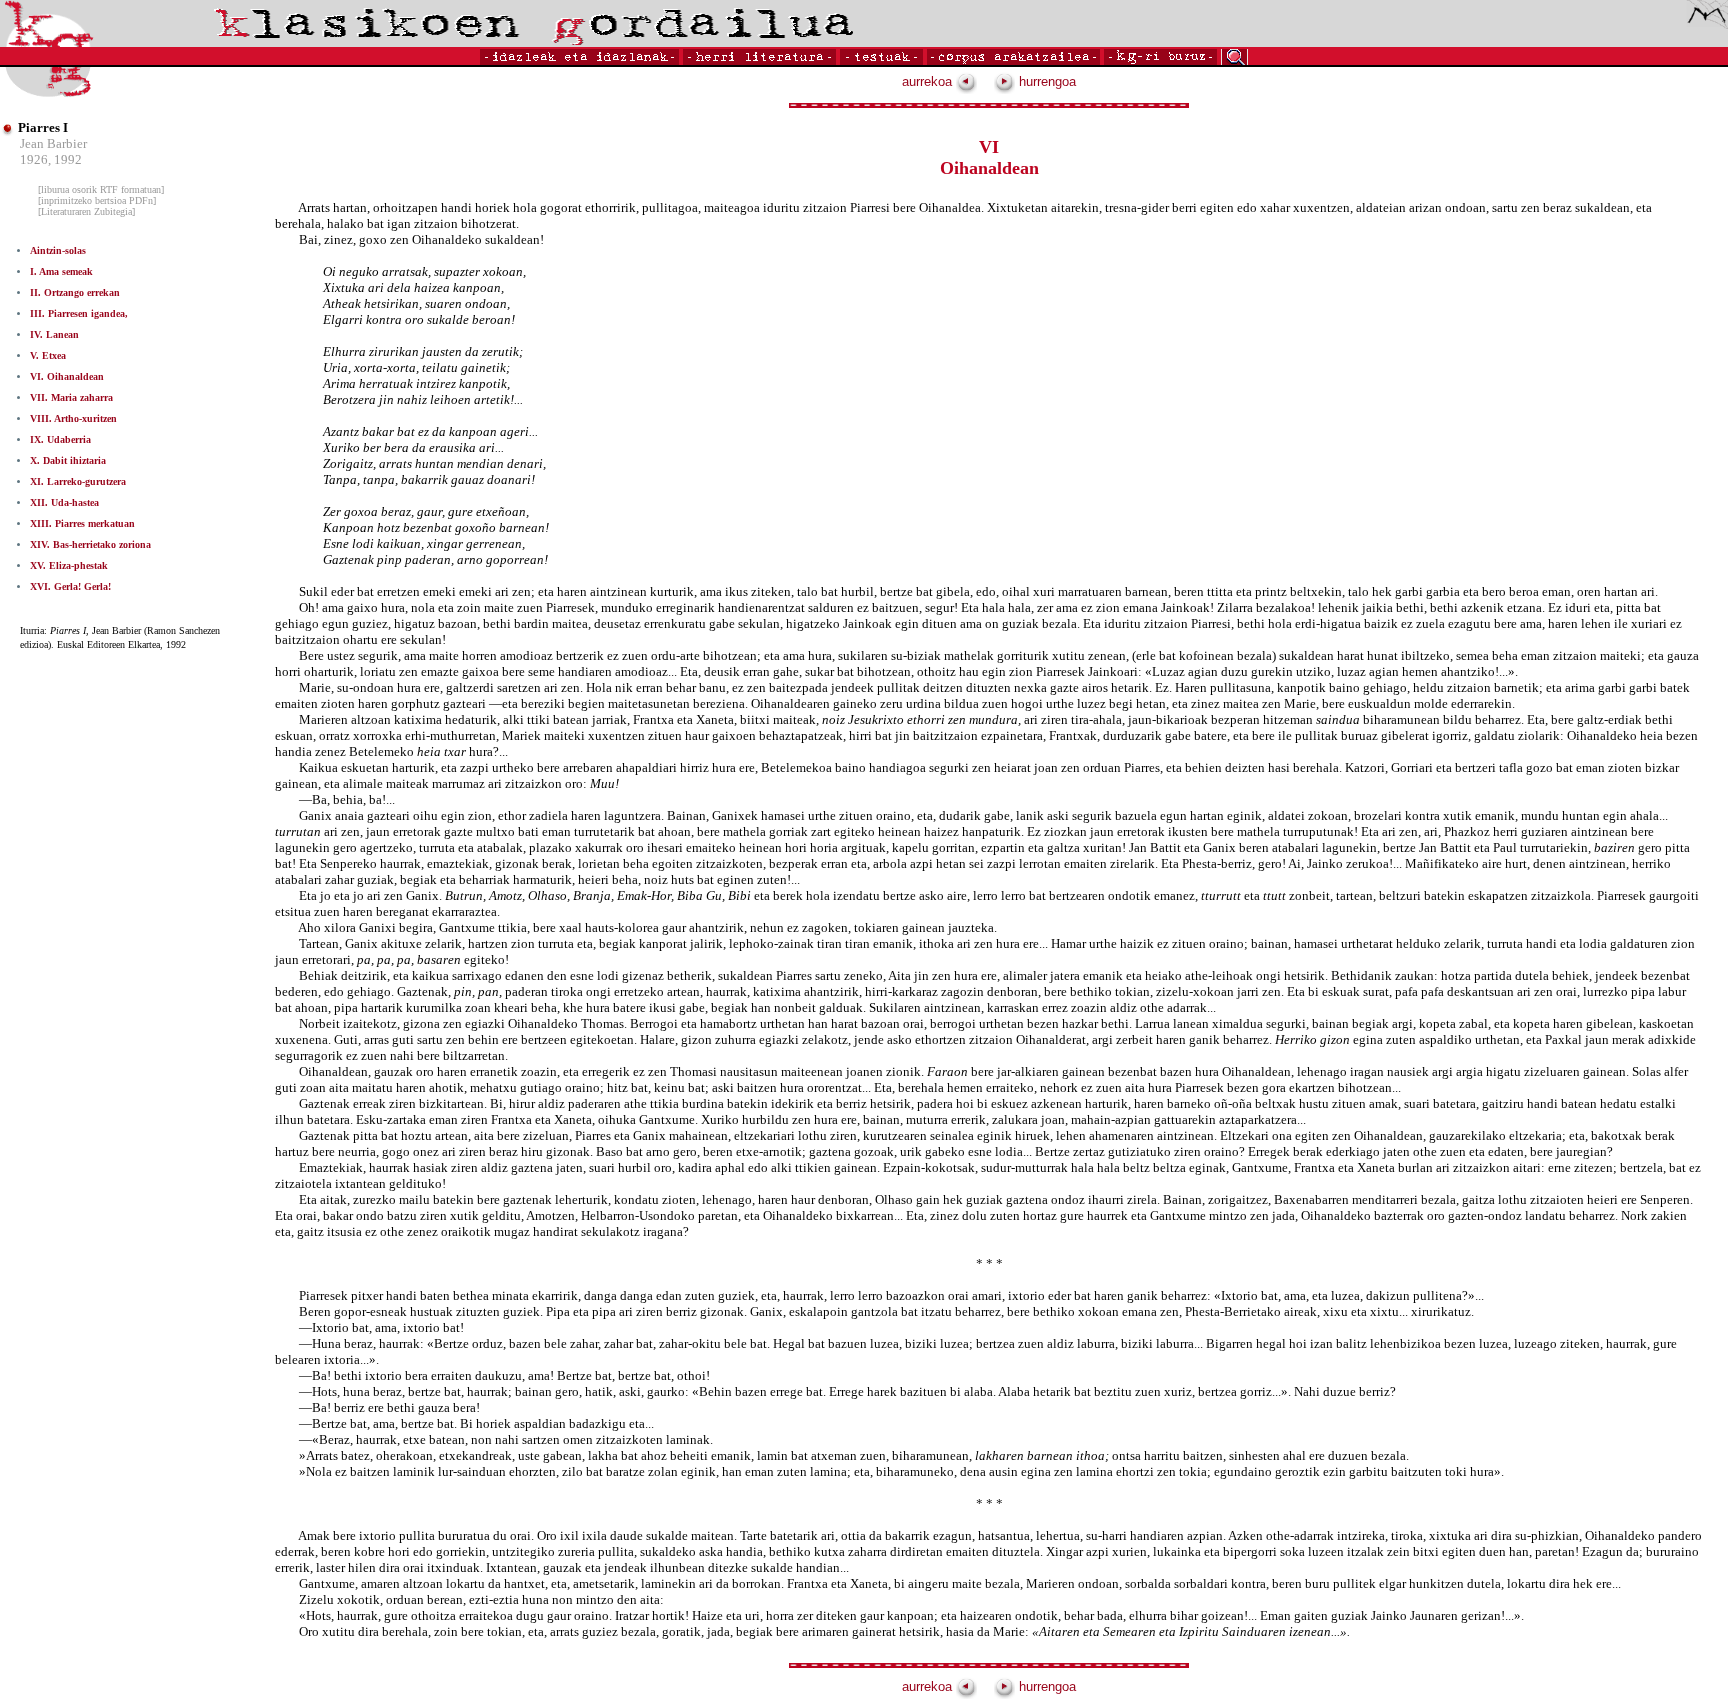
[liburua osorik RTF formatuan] (101, 189)
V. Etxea (48, 355)
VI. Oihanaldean (67, 376)
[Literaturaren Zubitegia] (86, 211)
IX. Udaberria (60, 439)
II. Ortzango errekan (75, 292)
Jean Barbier (53, 143)
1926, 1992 (51, 159)
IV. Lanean (54, 334)
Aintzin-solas (58, 250)
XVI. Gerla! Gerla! (70, 586)
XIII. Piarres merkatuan (82, 523)
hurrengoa (1045, 81)
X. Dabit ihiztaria (68, 460)
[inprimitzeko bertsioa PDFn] (97, 200)
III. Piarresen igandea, (79, 313)
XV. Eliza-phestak (69, 565)
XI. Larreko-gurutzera (78, 481)
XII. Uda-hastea (64, 502)
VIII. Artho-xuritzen (73, 418)
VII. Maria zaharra (71, 397)
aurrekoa (929, 81)
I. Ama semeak (61, 271)
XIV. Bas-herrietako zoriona (90, 544)
